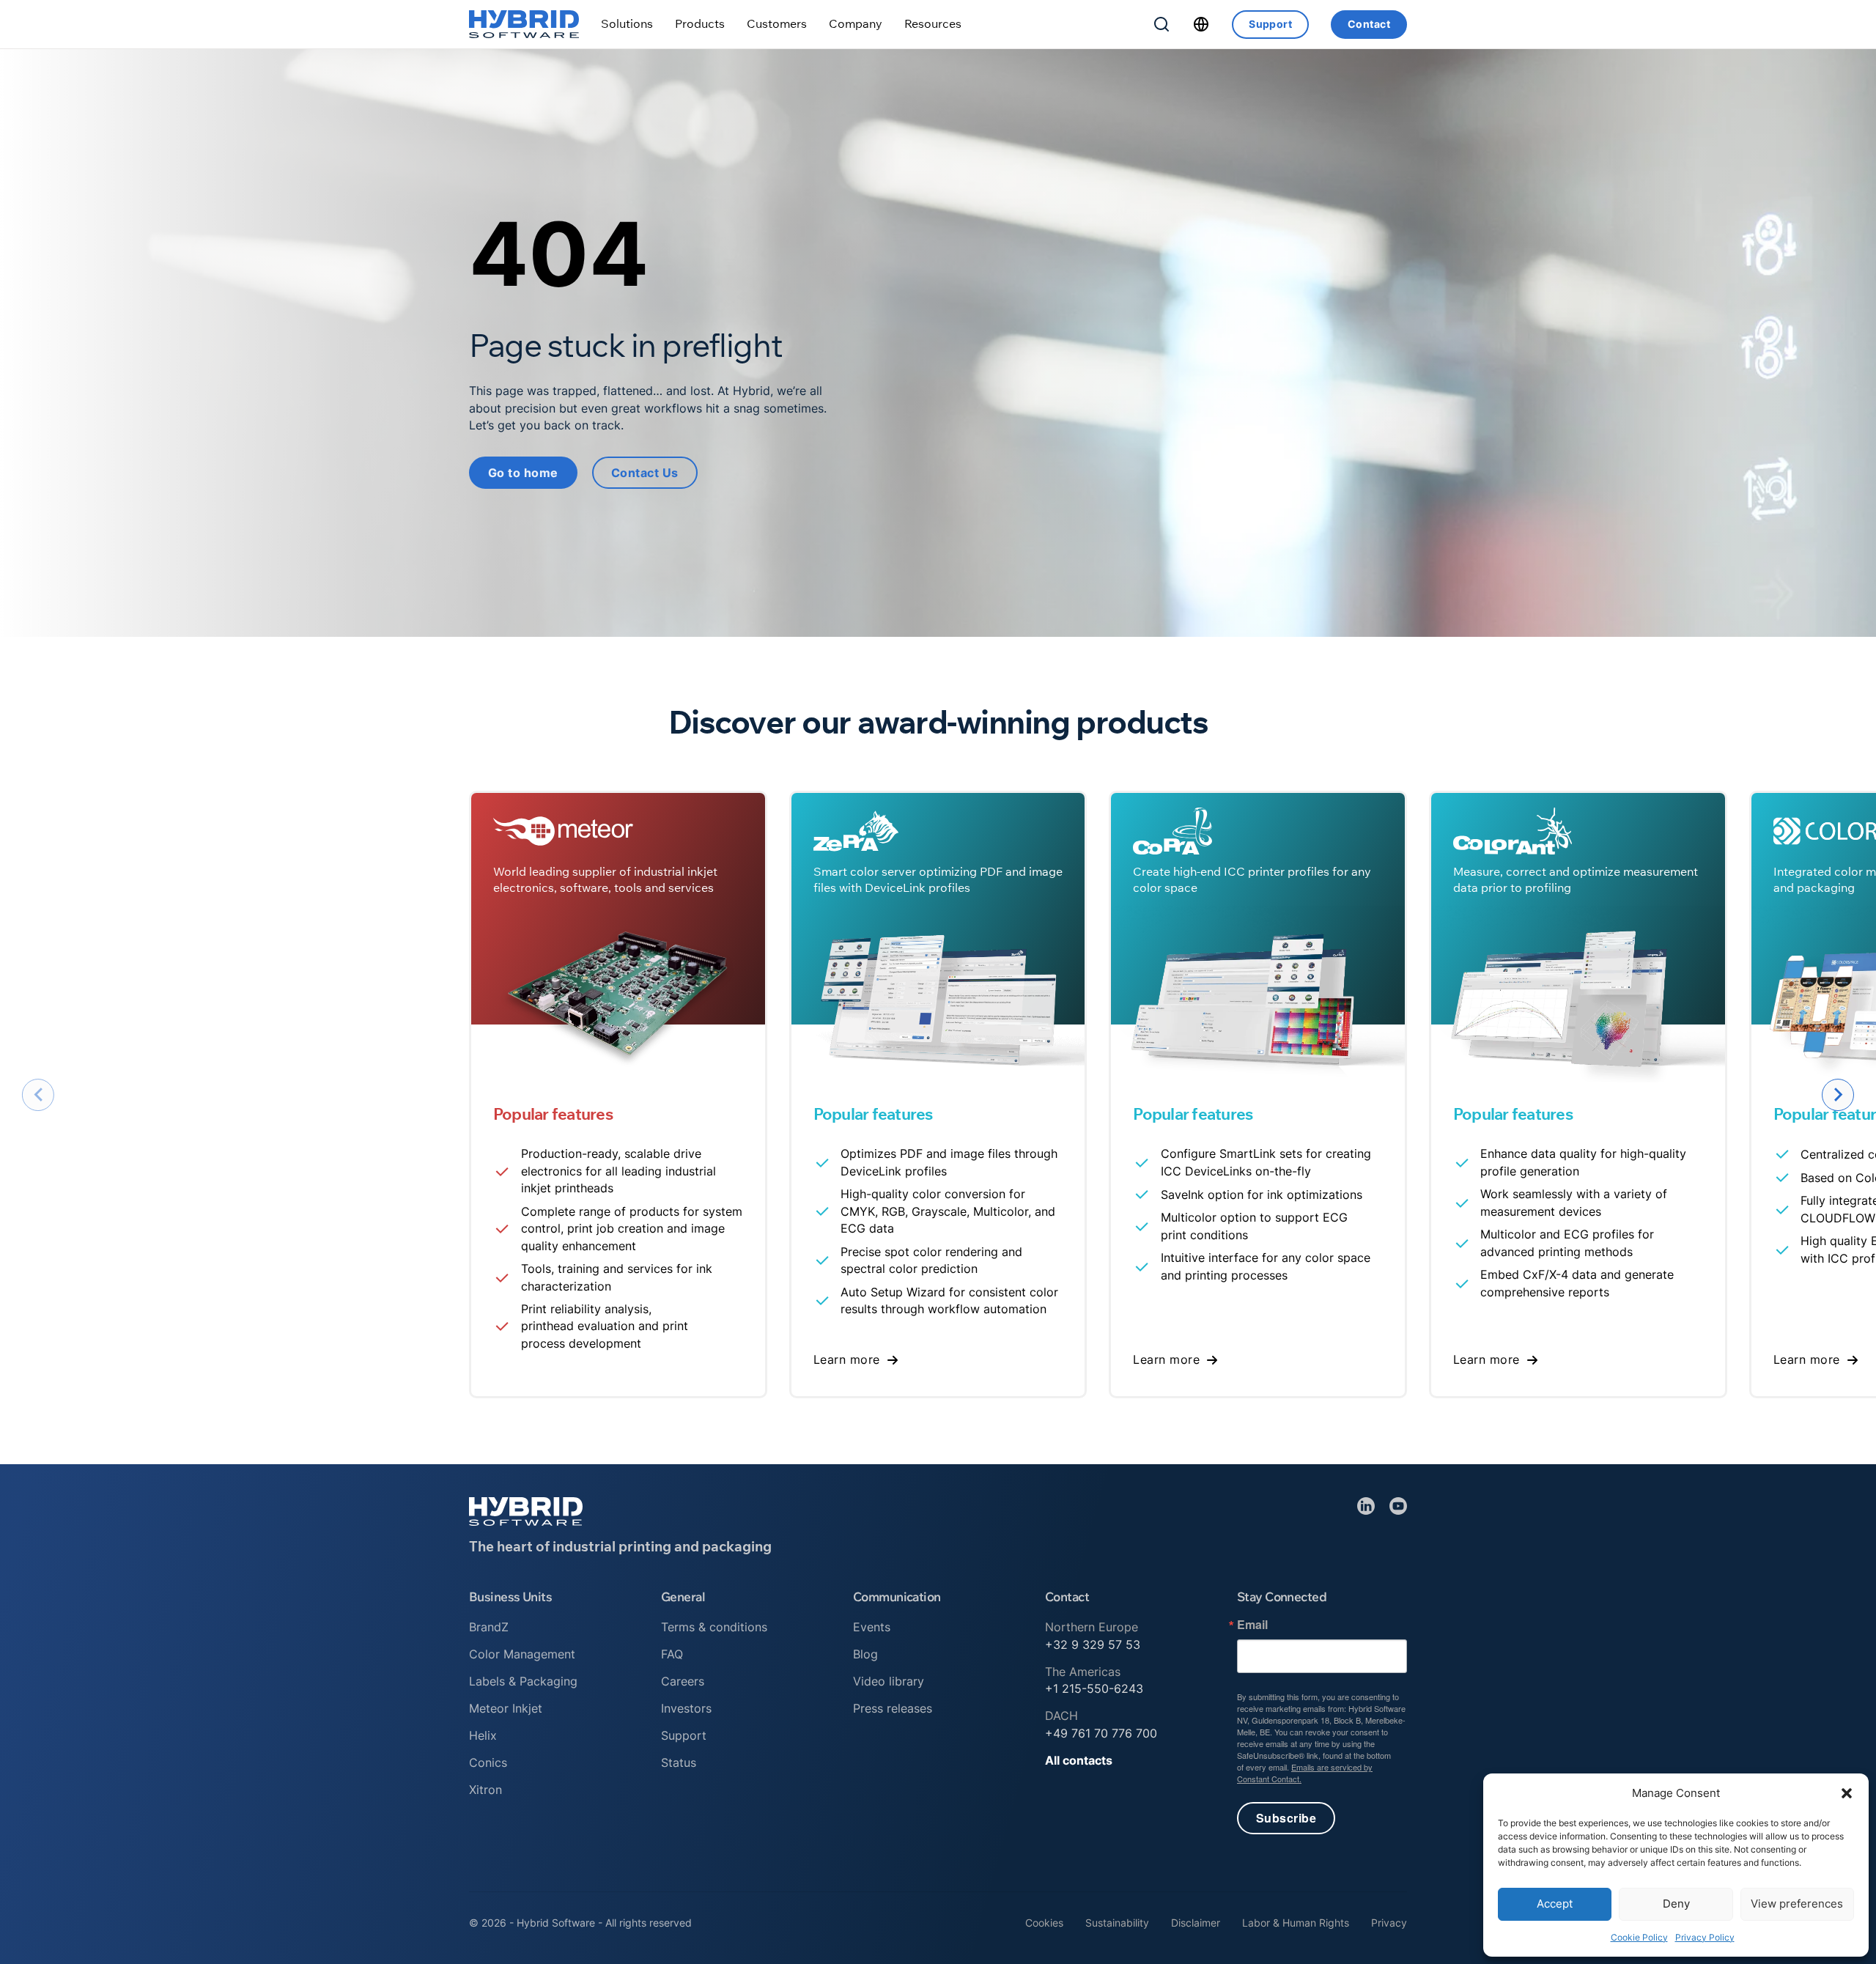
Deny (1676, 1904)
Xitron (485, 1790)
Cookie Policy (1639, 1937)
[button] (1847, 1793)
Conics (488, 1762)
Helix (483, 1735)
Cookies (1044, 1923)
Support (1270, 24)
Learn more (847, 1359)
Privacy (1389, 1923)
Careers (683, 1681)
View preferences (1797, 1904)
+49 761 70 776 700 (1101, 1733)
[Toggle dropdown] (627, 24)
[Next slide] (1838, 1095)
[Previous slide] (38, 1095)
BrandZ (489, 1627)
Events (872, 1627)
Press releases (893, 1708)
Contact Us (645, 473)
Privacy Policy (1705, 1937)
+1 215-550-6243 (1094, 1688)
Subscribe (1286, 1818)
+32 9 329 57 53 (1093, 1644)
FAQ (672, 1654)
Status (679, 1762)
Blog (865, 1654)
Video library (889, 1681)
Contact (1369, 24)
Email (1252, 1625)
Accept (1555, 1904)
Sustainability (1117, 1923)
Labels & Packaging (523, 1681)
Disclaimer (1196, 1923)
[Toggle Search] (1162, 24)
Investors (686, 1708)
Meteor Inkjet (506, 1708)
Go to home (523, 473)
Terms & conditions (714, 1627)
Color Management (522, 1654)
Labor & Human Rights (1296, 1923)
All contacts (1079, 1760)
